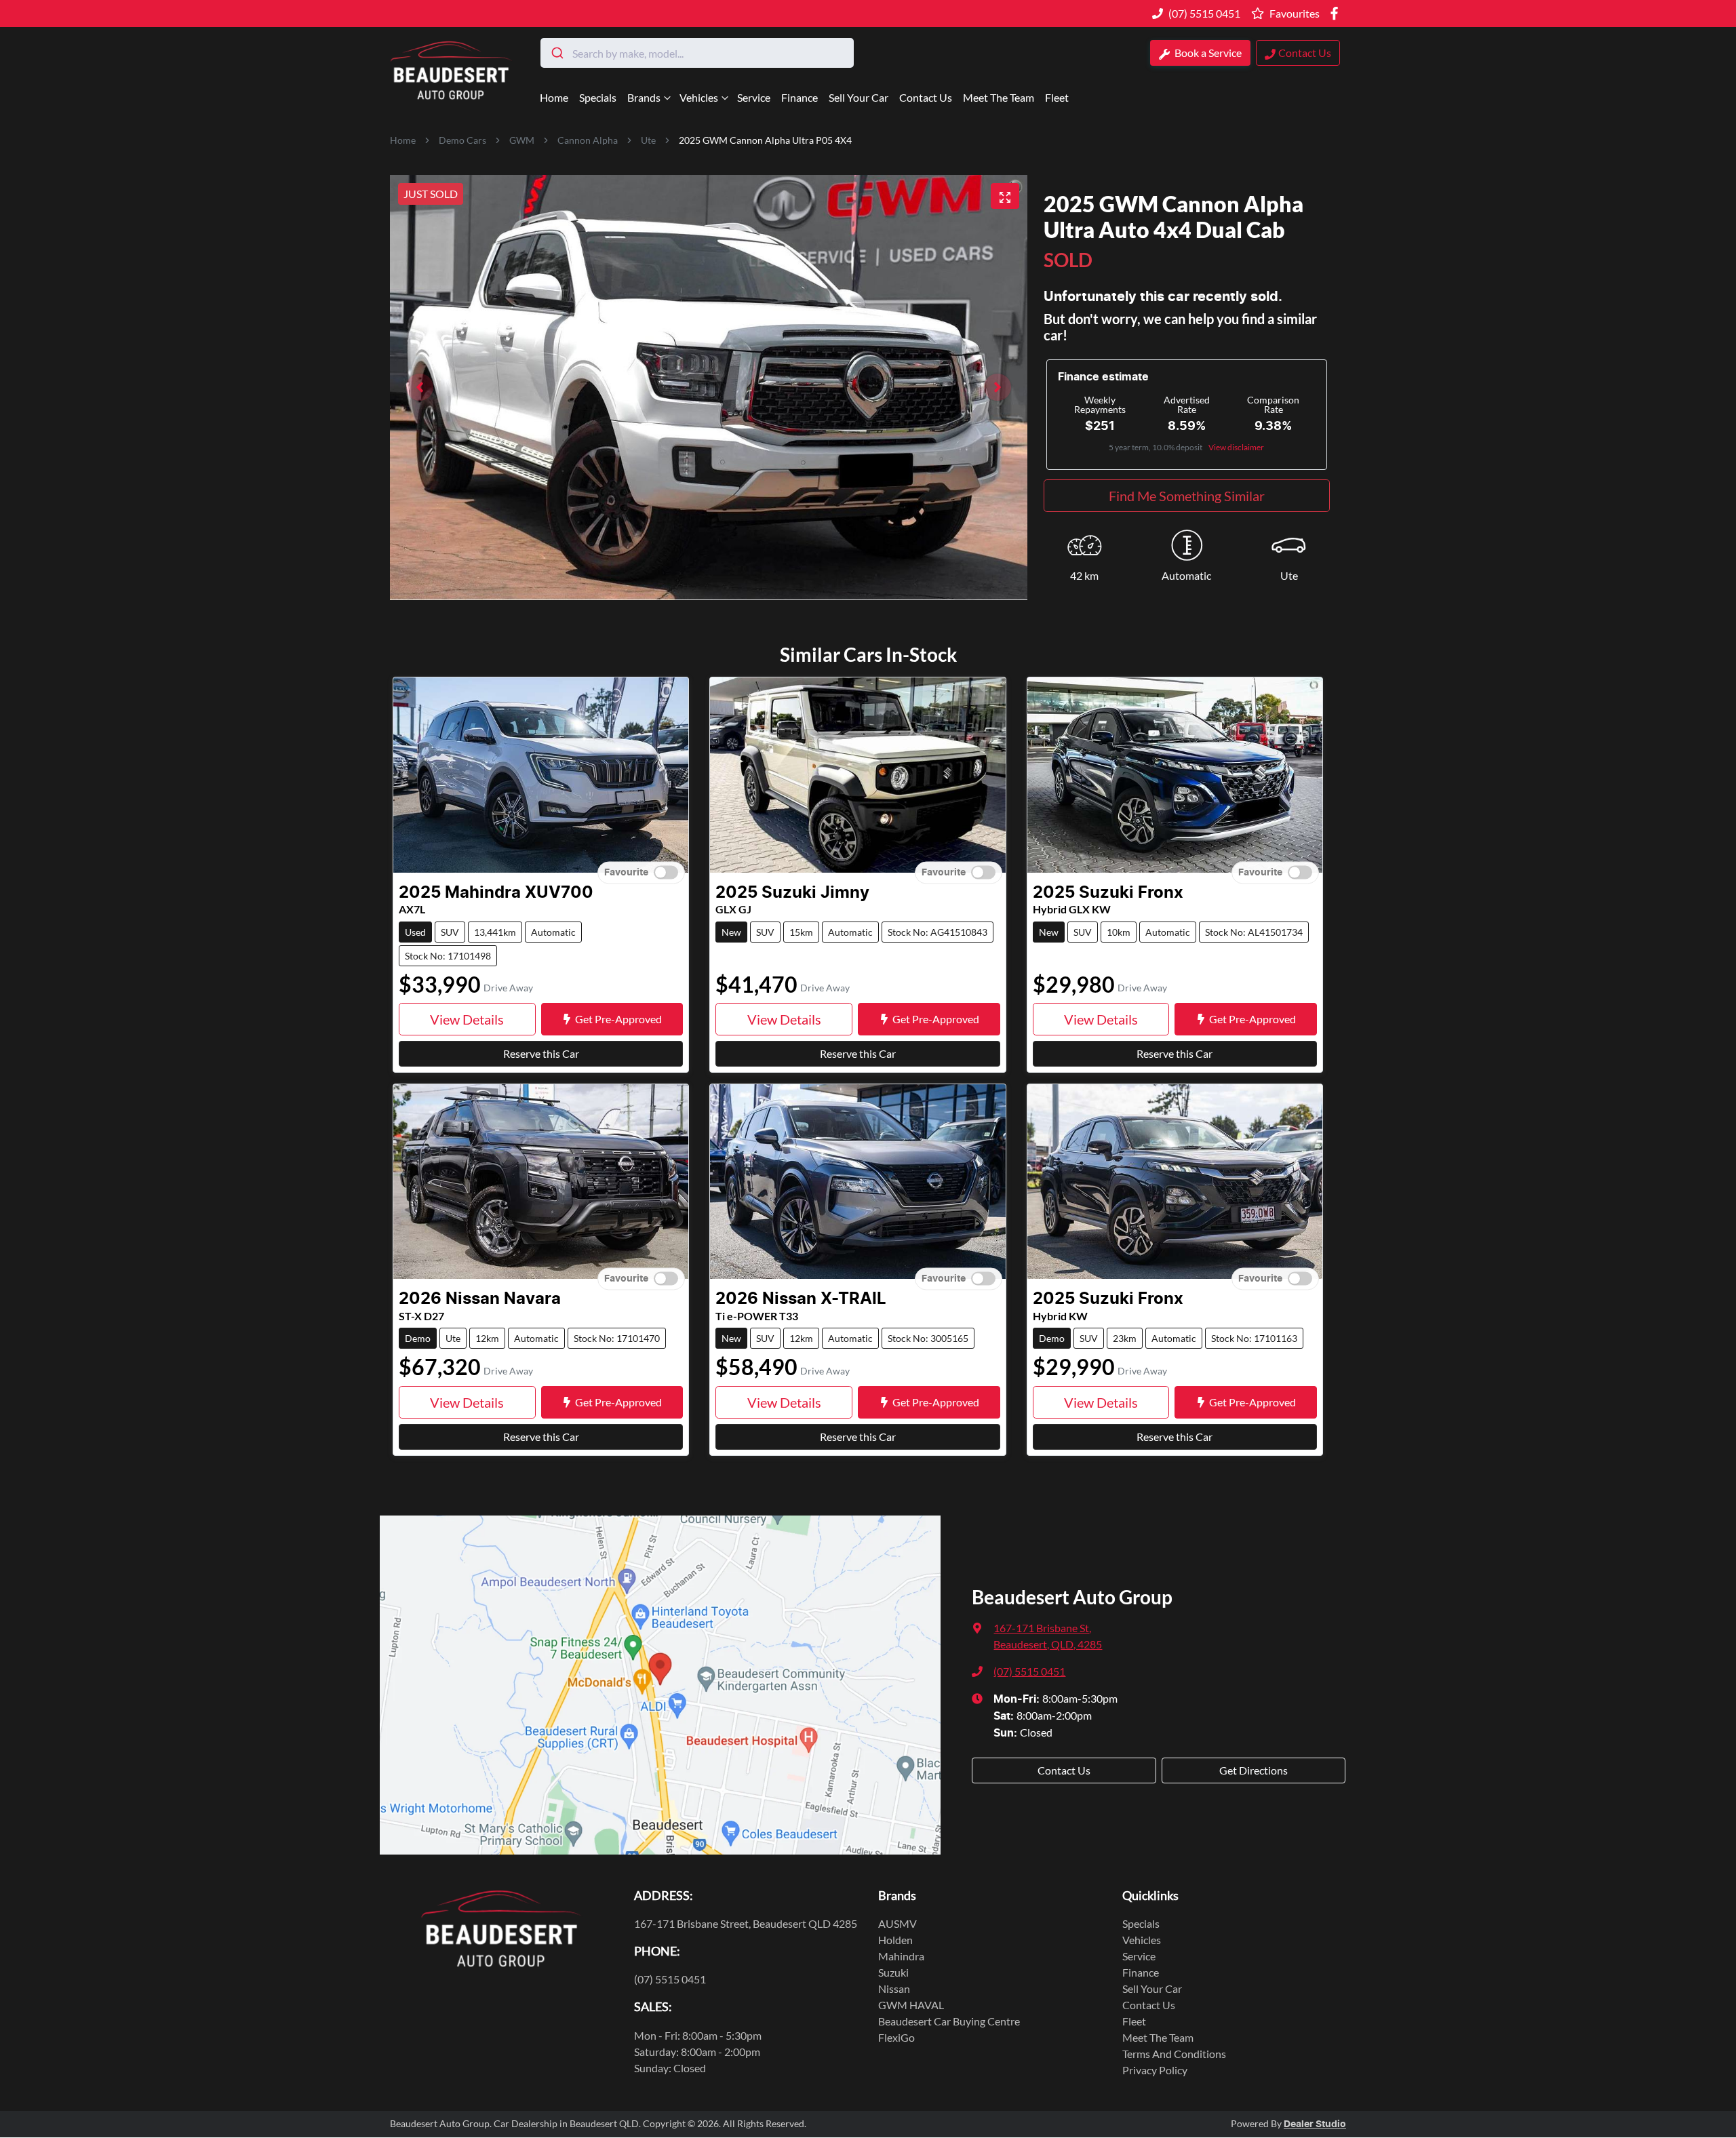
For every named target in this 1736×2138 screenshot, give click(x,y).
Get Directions (1254, 1770)
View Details (467, 1019)
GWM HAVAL (911, 2005)
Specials (598, 97)
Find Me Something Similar (1187, 496)
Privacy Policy (1155, 2070)
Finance (800, 97)
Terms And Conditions (1174, 2054)
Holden (895, 1940)
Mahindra (901, 1956)
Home (554, 97)
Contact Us (926, 97)
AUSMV (897, 1923)
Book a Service (1207, 53)
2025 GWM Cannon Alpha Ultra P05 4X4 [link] (765, 140)
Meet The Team (999, 97)
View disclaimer (1236, 447)
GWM (522, 140)
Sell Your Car (859, 97)
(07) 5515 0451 (1204, 13)
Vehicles (699, 97)
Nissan (894, 1988)
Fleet (1057, 97)
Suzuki (893, 1972)
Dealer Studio (1315, 2124)
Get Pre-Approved (618, 1019)
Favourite (626, 872)
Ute (648, 140)
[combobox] (697, 53)
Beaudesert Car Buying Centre (949, 2021)
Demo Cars (462, 140)
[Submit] (556, 53)
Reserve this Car (541, 1053)
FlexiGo (896, 2037)
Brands (644, 97)
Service (754, 97)
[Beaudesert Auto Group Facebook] (1337, 13)
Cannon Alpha (588, 140)
